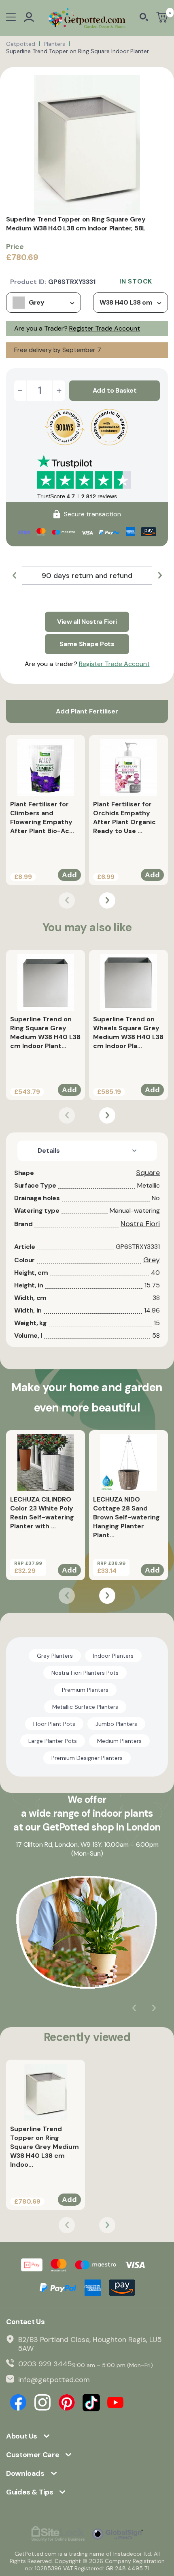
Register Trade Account (105, 328)
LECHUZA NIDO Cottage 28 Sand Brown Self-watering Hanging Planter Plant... (126, 1517)
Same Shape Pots (87, 644)
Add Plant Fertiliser (87, 711)
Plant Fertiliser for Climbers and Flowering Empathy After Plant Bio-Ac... (42, 817)
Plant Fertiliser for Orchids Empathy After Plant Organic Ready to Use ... (124, 817)
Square (148, 1173)
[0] (162, 18)
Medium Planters (119, 1741)
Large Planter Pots (53, 1741)
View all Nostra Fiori (87, 622)
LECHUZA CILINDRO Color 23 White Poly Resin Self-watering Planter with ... (42, 1513)
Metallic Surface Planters (85, 1707)
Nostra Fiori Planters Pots (85, 1673)
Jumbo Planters (116, 1724)
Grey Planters (55, 1656)
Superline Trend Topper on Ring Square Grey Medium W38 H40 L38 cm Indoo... (45, 2147)
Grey (152, 1260)
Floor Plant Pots (54, 1724)
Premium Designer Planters (87, 1758)
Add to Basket (115, 390)
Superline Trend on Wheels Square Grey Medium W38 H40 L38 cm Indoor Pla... (128, 1032)
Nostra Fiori (140, 1224)
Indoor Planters (113, 1656)
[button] (14, 576)
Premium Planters (85, 1690)
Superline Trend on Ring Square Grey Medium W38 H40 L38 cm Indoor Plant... (45, 1032)
